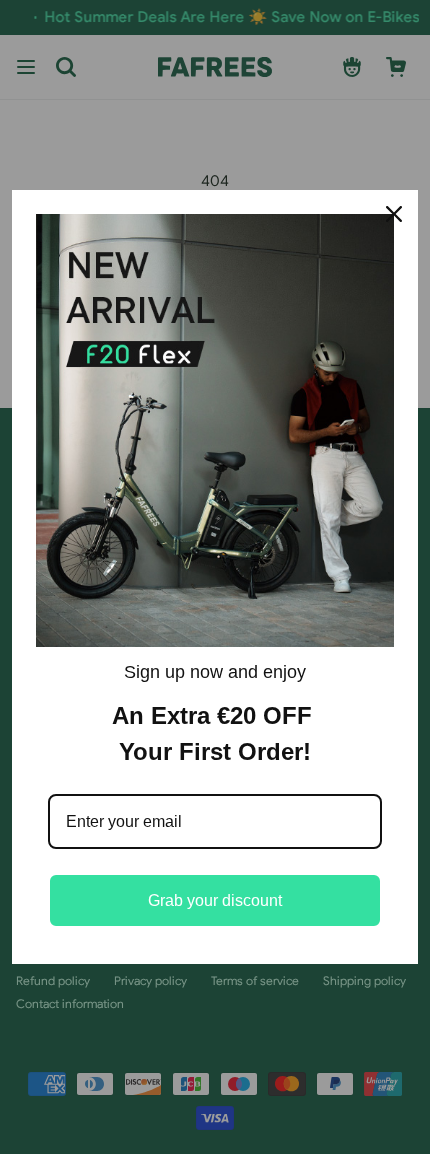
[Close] (394, 214)
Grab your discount (215, 900)
